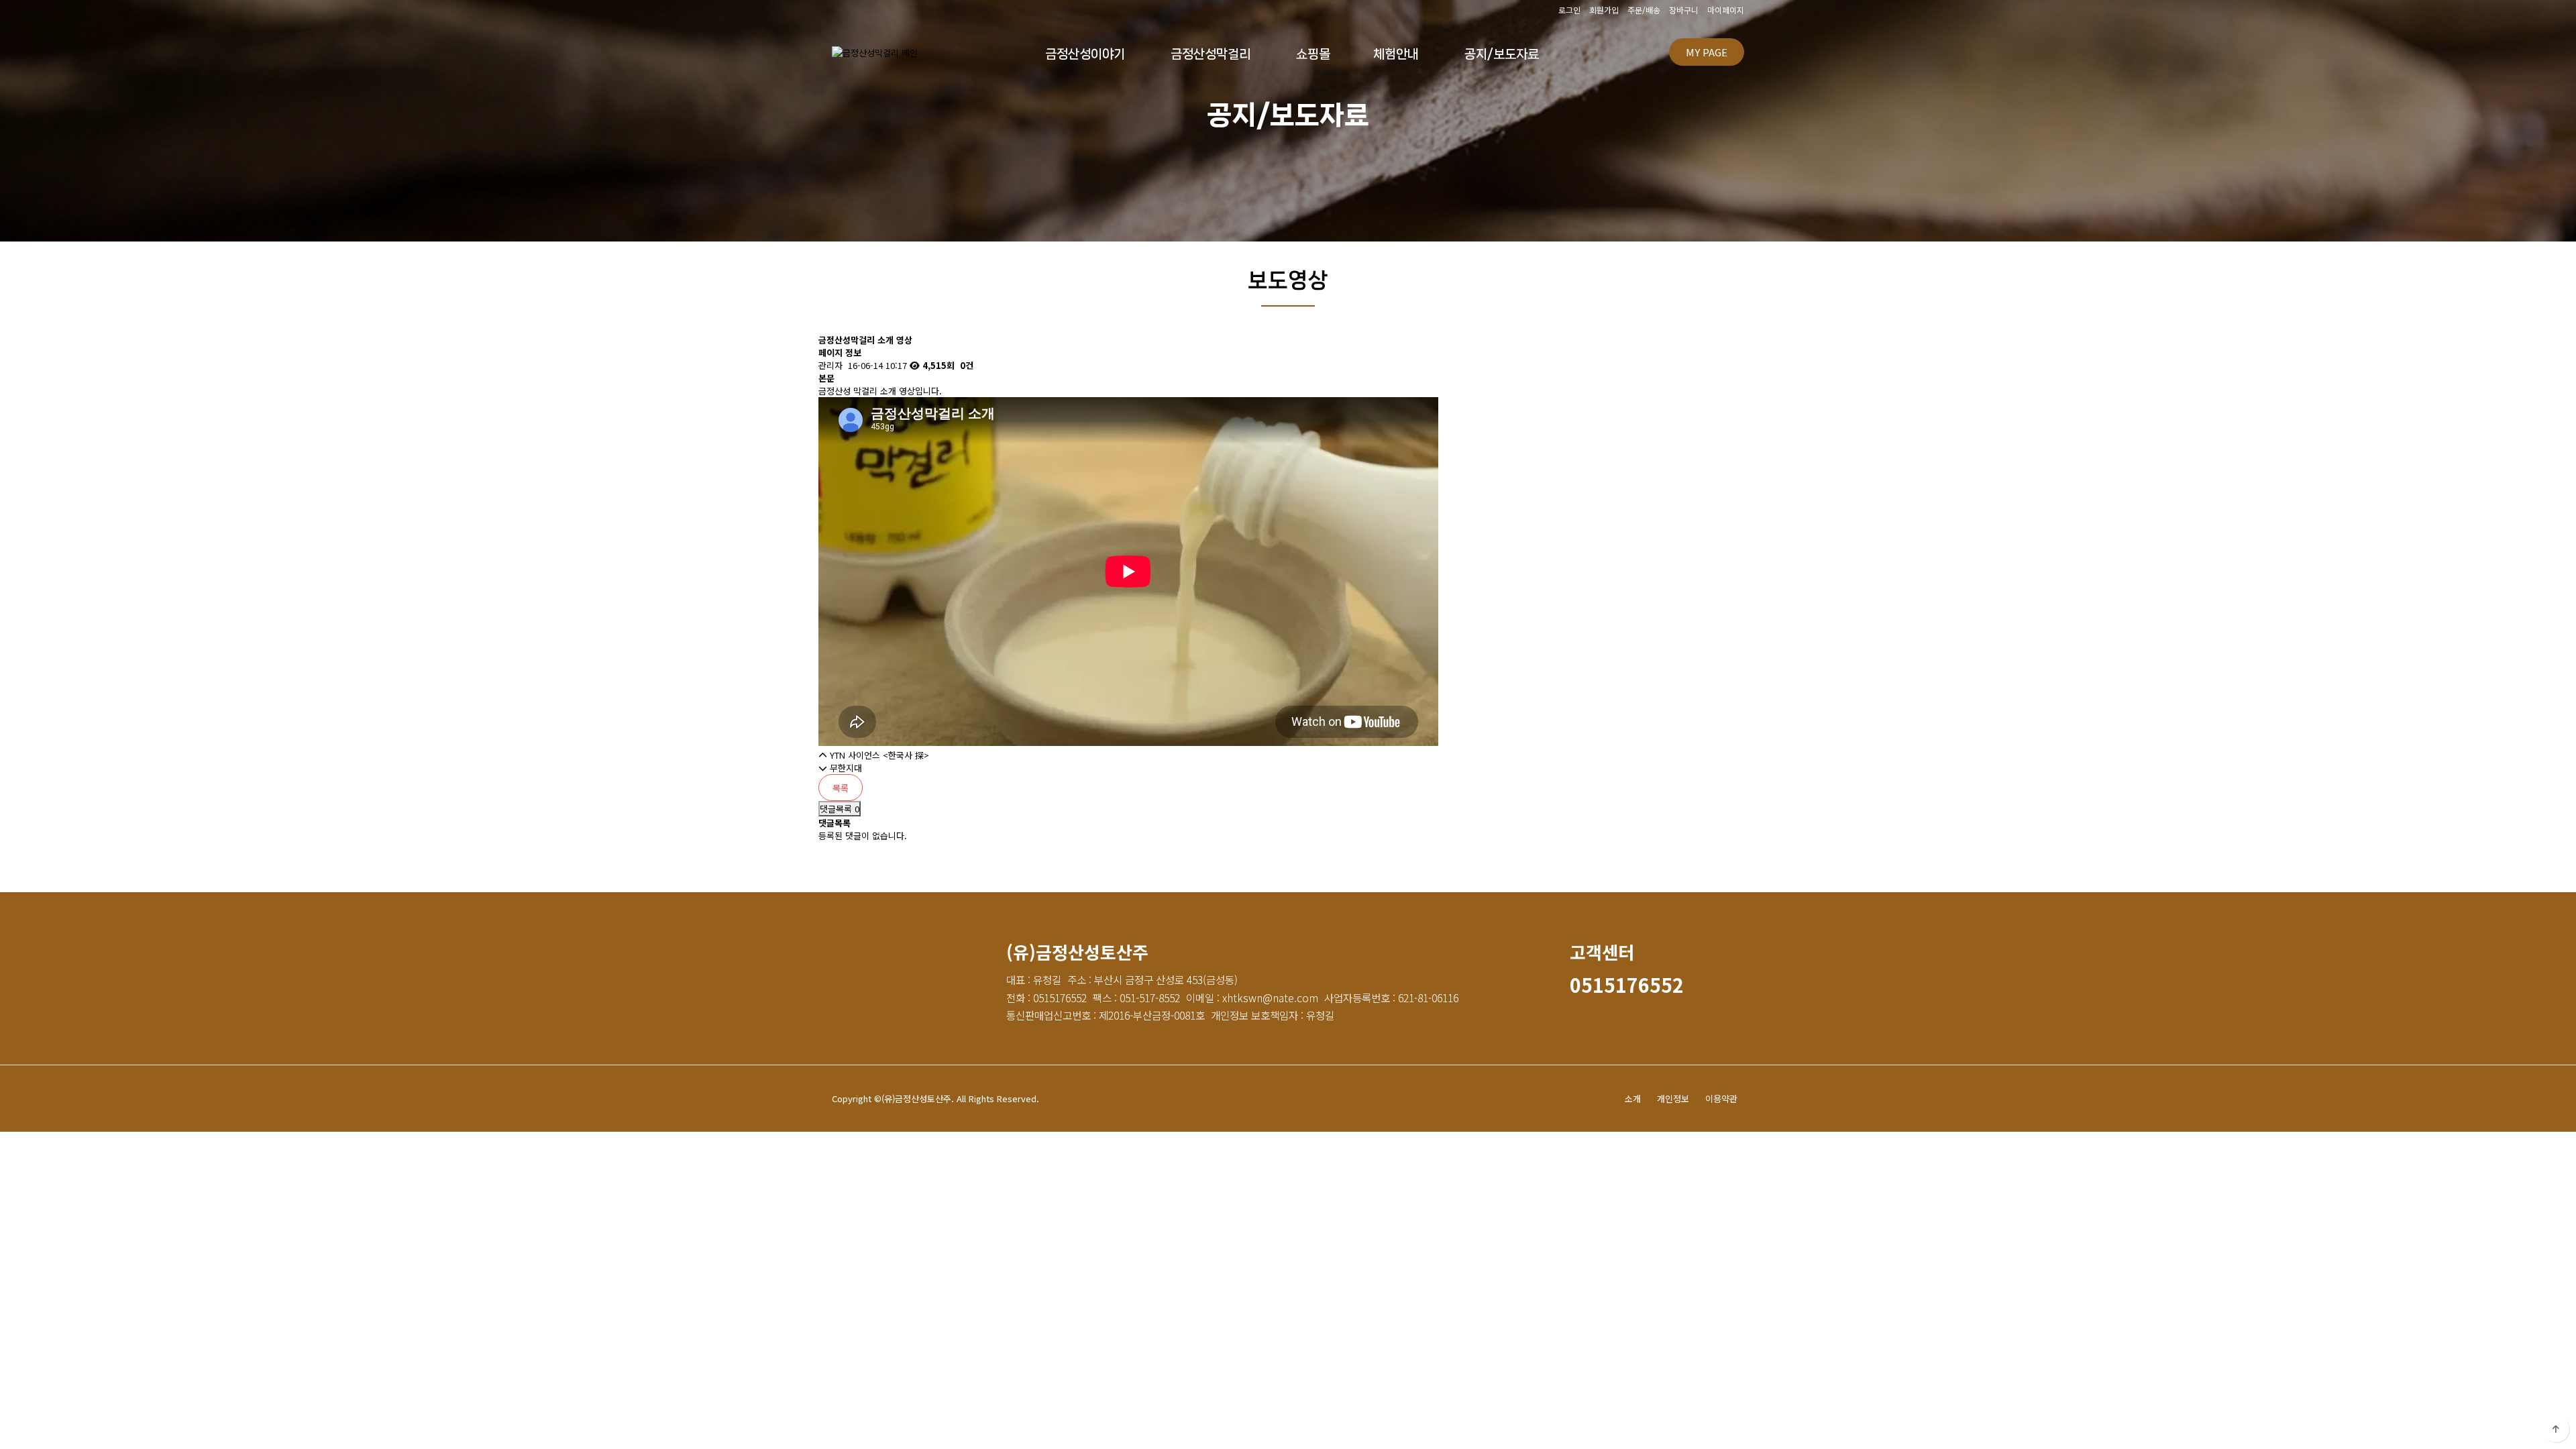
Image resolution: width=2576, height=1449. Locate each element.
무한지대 (846, 768)
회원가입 (1604, 10)
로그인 (1569, 10)
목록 (841, 788)
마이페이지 (1726, 10)
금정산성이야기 (1085, 54)
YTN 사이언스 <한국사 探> (879, 755)
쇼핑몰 (1313, 54)
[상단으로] (2556, 1429)
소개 (1633, 1098)
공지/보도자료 (1502, 54)
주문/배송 (1644, 10)
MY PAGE (1707, 52)
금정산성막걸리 (1211, 54)
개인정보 (1673, 1098)
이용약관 (1721, 1098)
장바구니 (1684, 10)
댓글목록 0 (840, 809)
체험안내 (1396, 54)
